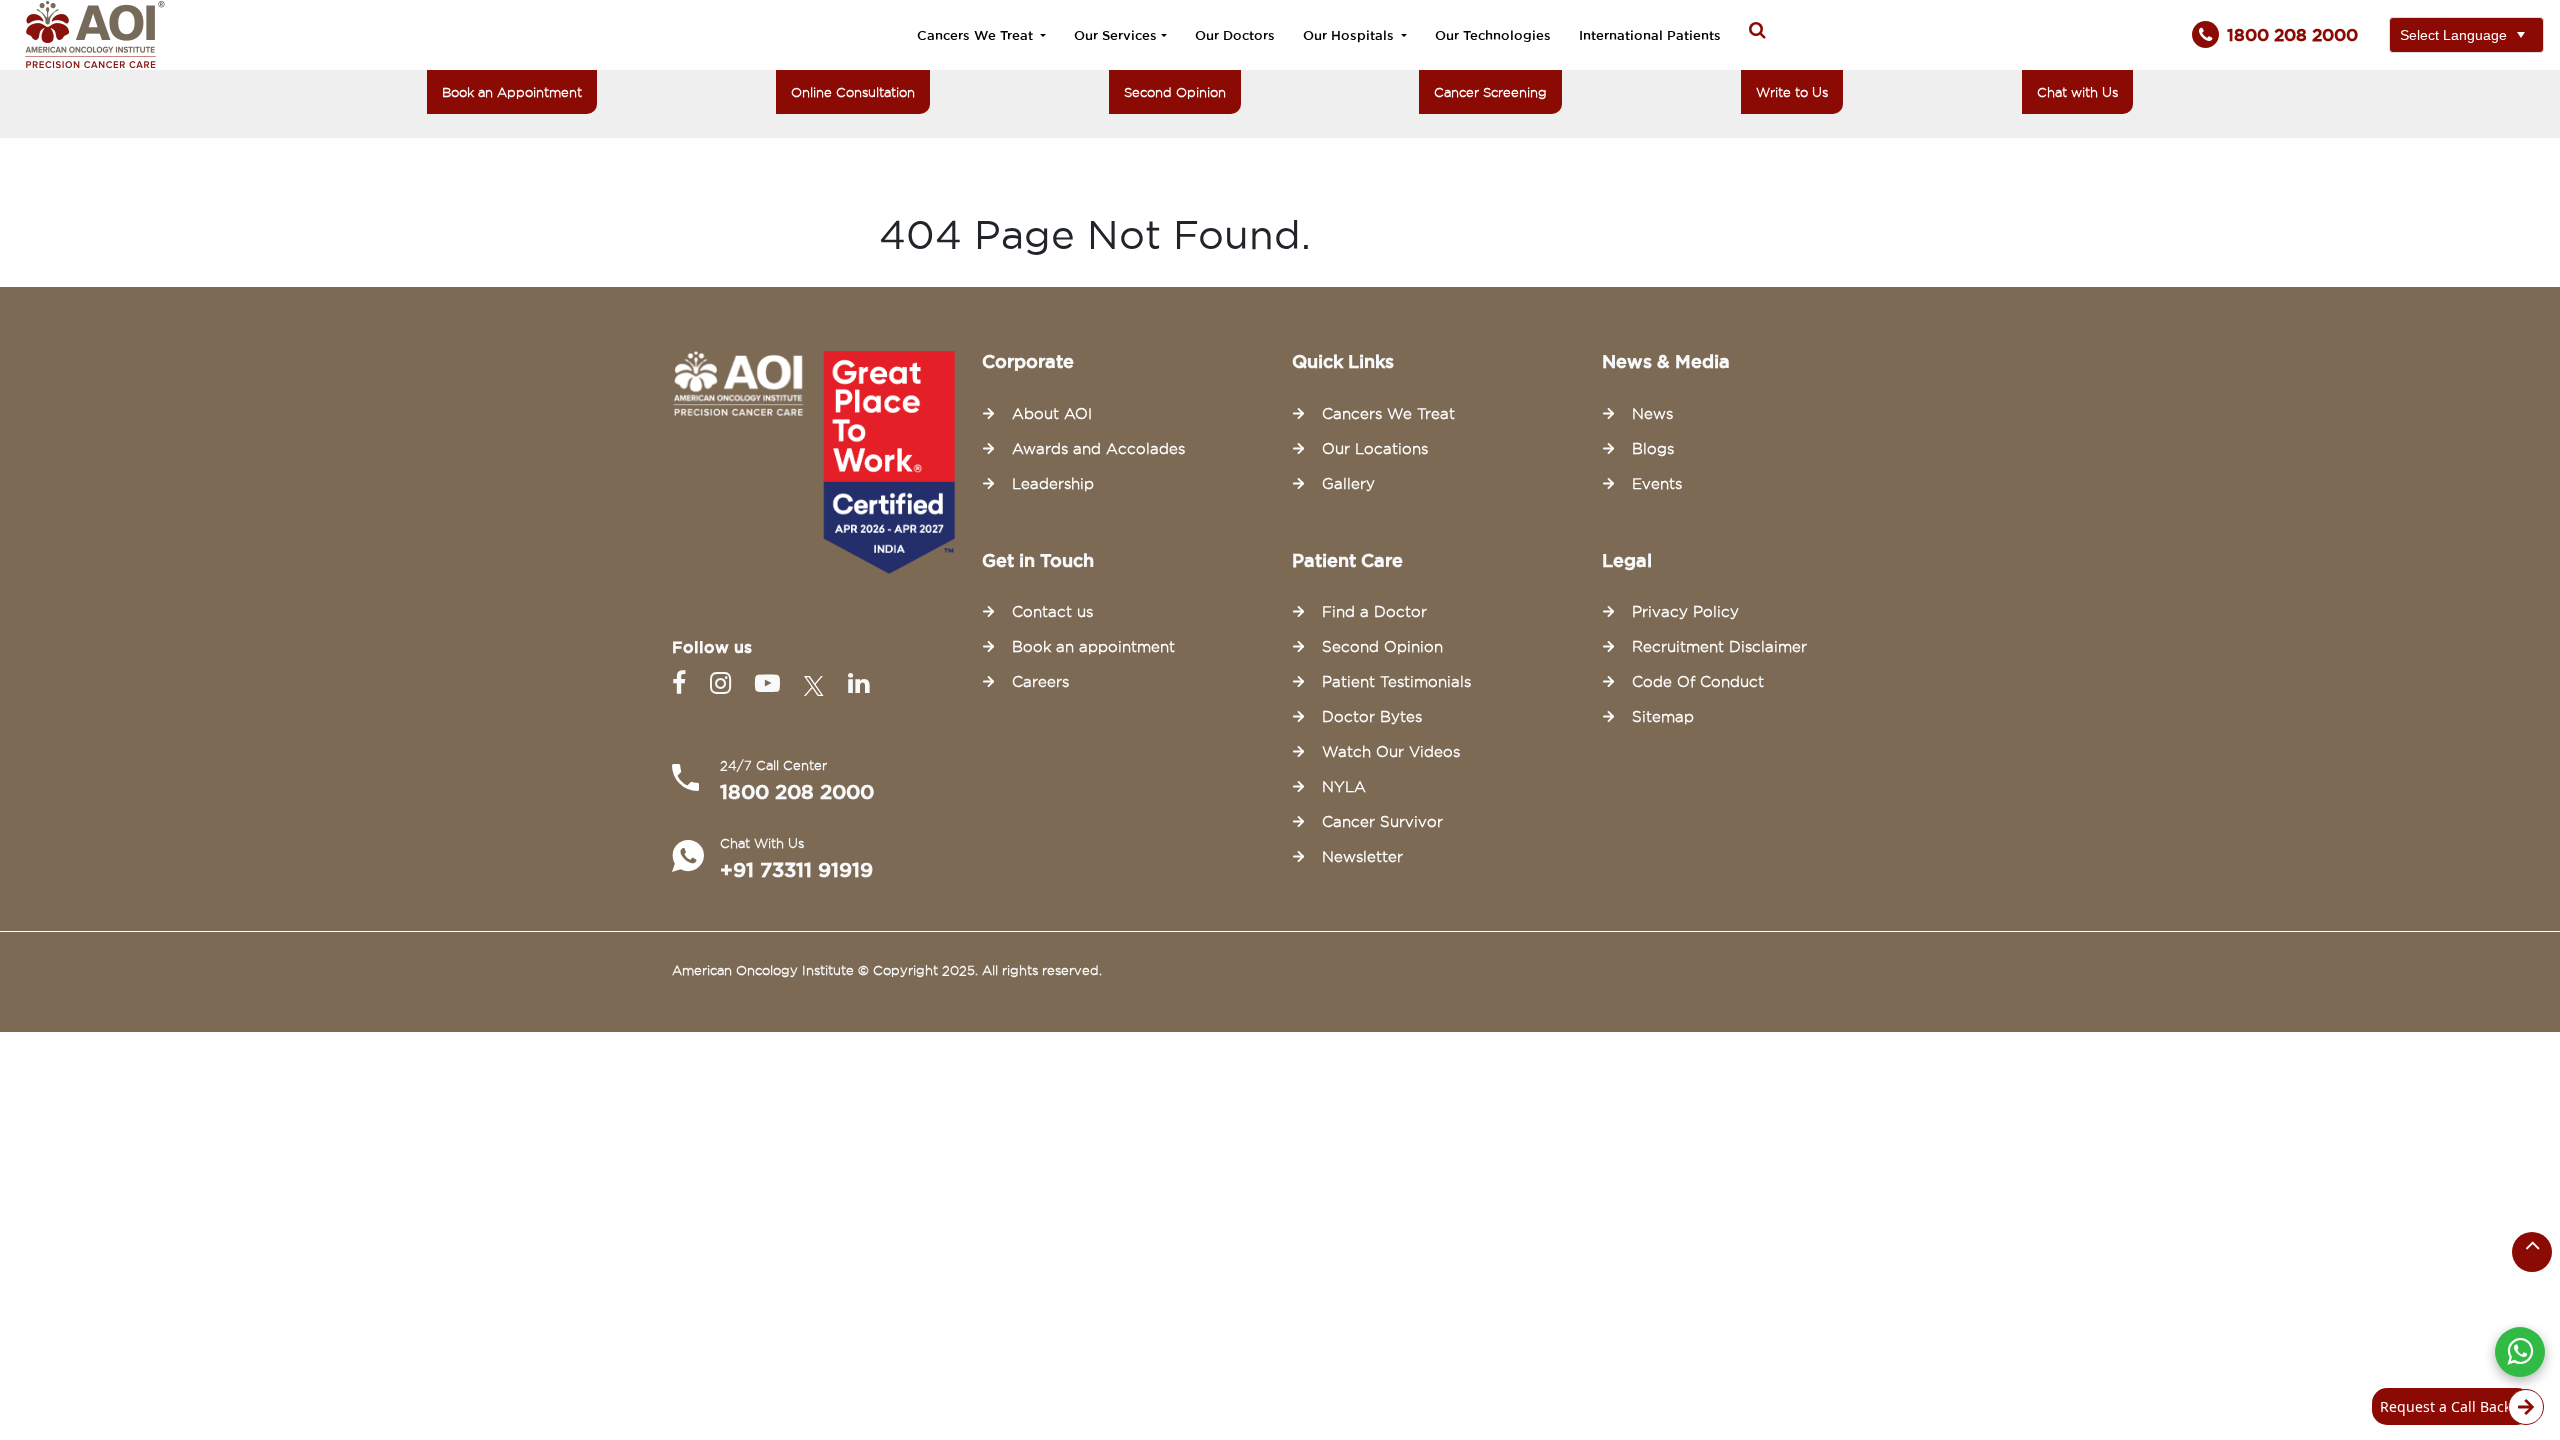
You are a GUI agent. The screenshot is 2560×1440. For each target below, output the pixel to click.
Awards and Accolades (1098, 449)
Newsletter (1362, 857)
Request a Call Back (2445, 1406)
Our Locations (1375, 449)
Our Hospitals (1350, 35)
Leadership (1053, 484)
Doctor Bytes (1372, 717)
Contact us (1052, 612)
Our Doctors (1235, 35)
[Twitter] (818, 683)
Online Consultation (853, 92)
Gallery (1348, 484)
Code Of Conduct (1698, 682)
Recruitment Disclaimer (1719, 647)
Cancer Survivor (1382, 822)
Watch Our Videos (1391, 752)
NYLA (1344, 787)
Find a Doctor (1374, 612)
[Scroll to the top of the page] (2532, 1252)
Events (1657, 484)
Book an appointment (1093, 647)
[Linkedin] (858, 683)
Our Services (1115, 35)
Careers (1040, 682)
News (1652, 414)
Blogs (1653, 449)
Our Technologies (1493, 35)
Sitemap (1663, 717)
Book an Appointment (512, 92)
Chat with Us (2077, 92)
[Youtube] (771, 683)
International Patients (1650, 35)
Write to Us (1792, 92)
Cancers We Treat (977, 35)
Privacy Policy (1685, 612)
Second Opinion (1175, 92)
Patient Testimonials (1396, 682)
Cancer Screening (1490, 92)
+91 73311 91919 (796, 870)
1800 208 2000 (797, 792)
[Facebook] (683, 683)
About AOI (1052, 414)
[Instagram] (724, 683)
